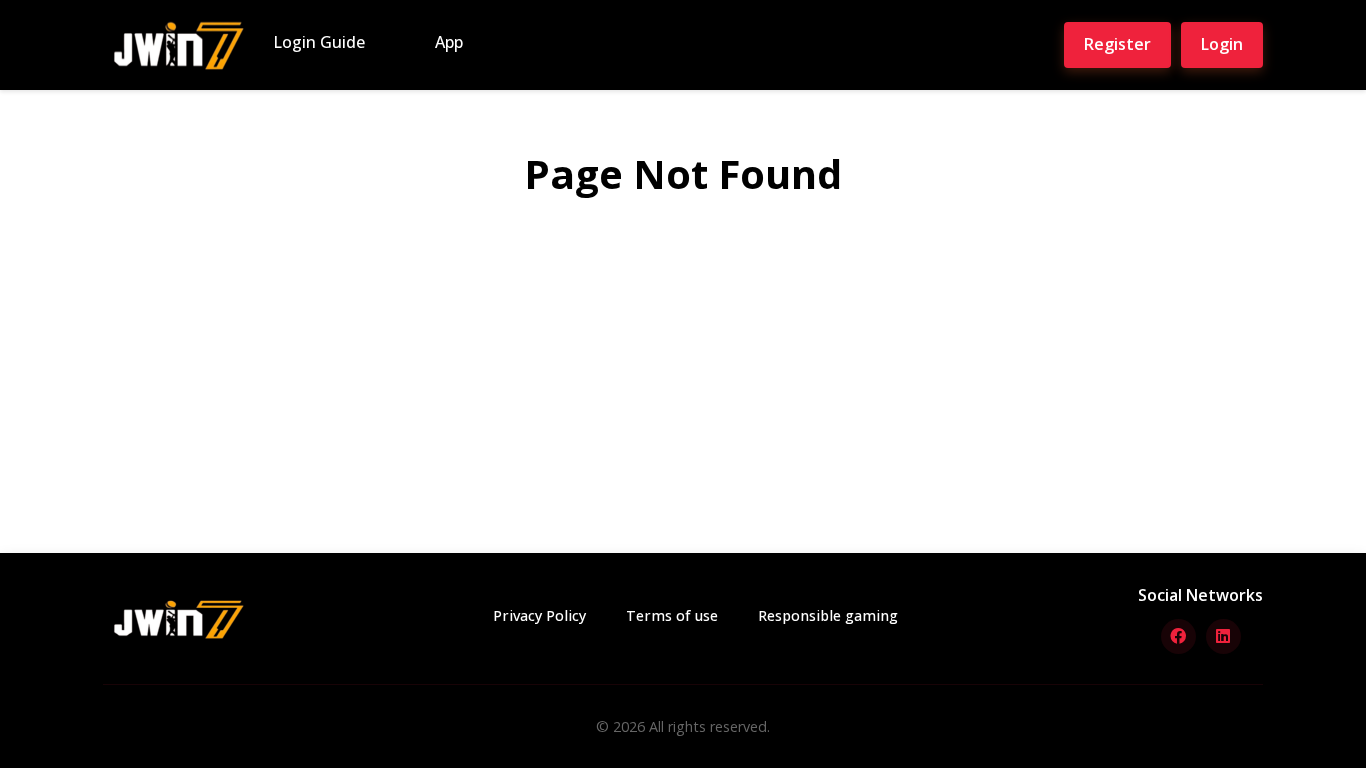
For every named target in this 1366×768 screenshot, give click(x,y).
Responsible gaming (828, 615)
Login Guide (319, 42)
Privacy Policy (539, 615)
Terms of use (672, 615)
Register (1117, 44)
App (449, 42)
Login (1222, 44)
